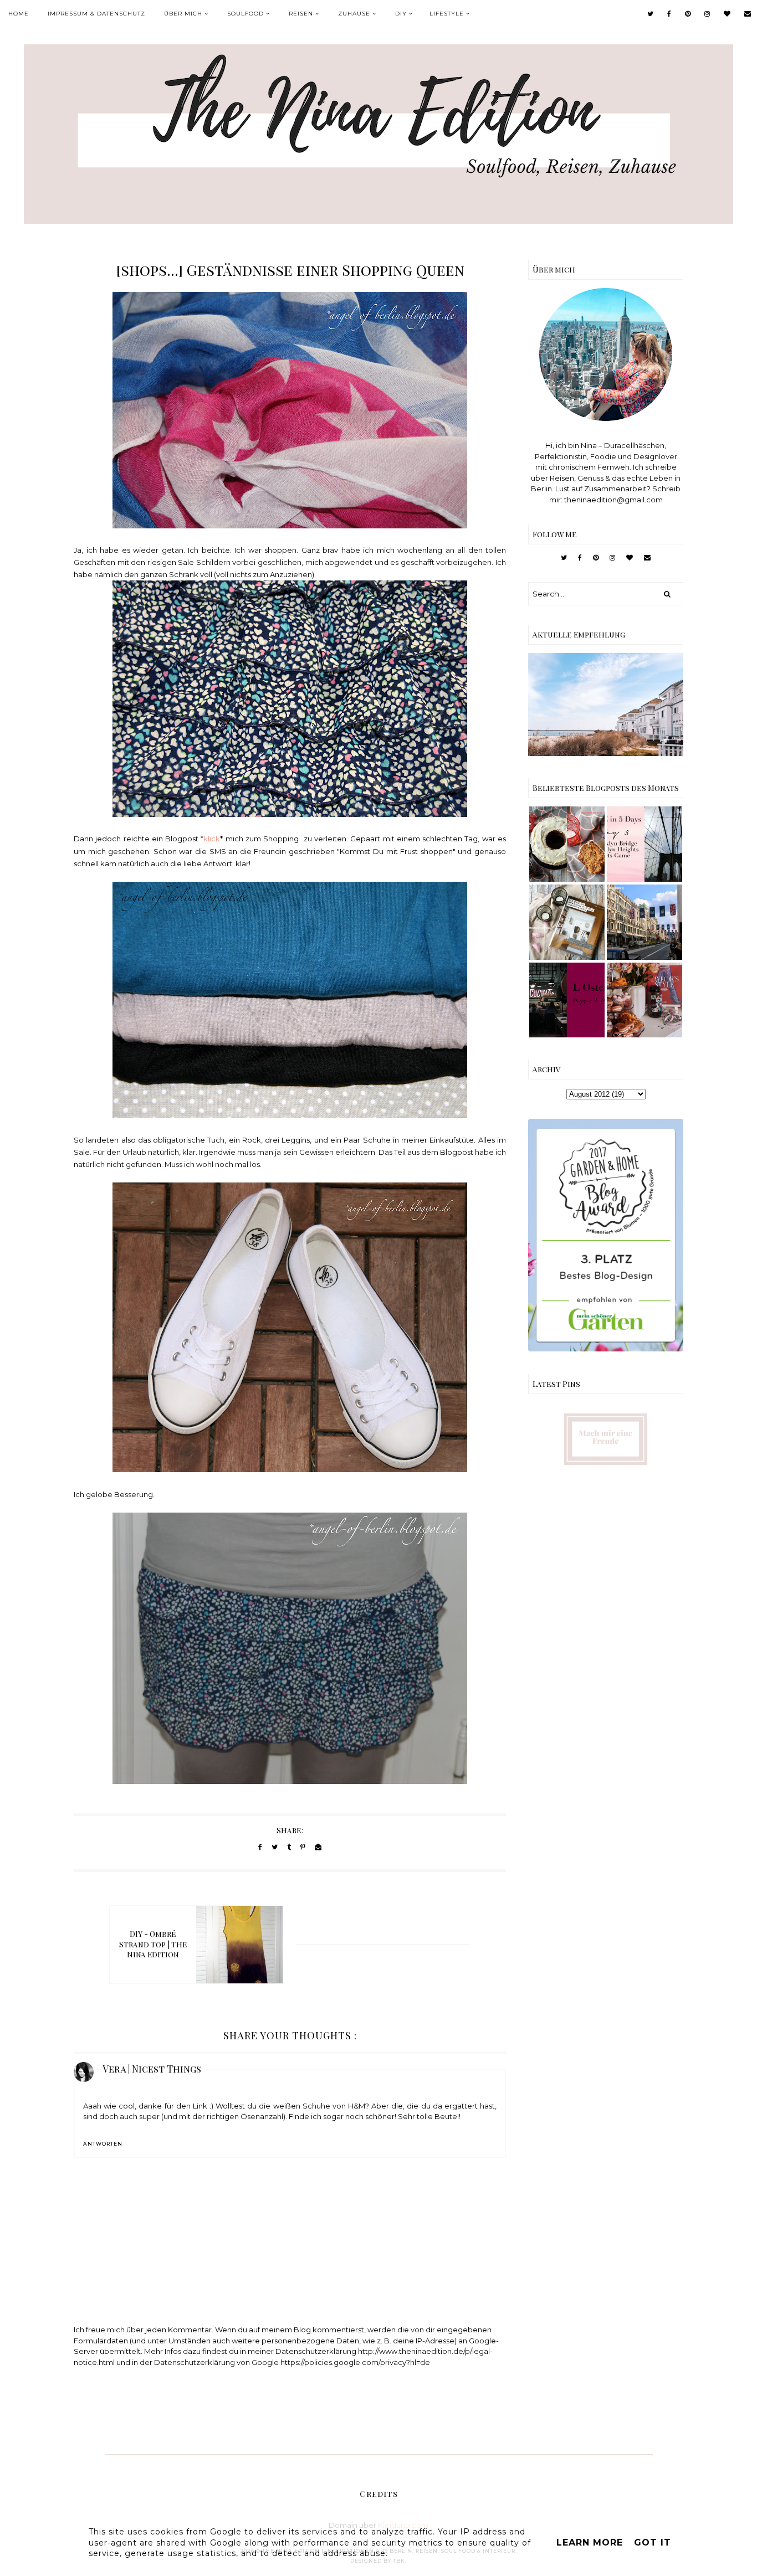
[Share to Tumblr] (289, 1847)
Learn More (590, 2542)
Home (19, 14)
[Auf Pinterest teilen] (303, 1847)
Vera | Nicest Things (152, 2069)
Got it (653, 2542)
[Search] (667, 594)
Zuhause (354, 14)
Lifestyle (447, 14)
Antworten (103, 2144)
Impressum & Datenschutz (96, 14)
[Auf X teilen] (275, 1847)
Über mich (183, 14)
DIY (401, 14)
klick (212, 839)
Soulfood (245, 14)
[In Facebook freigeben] (260, 1847)
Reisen (301, 14)
